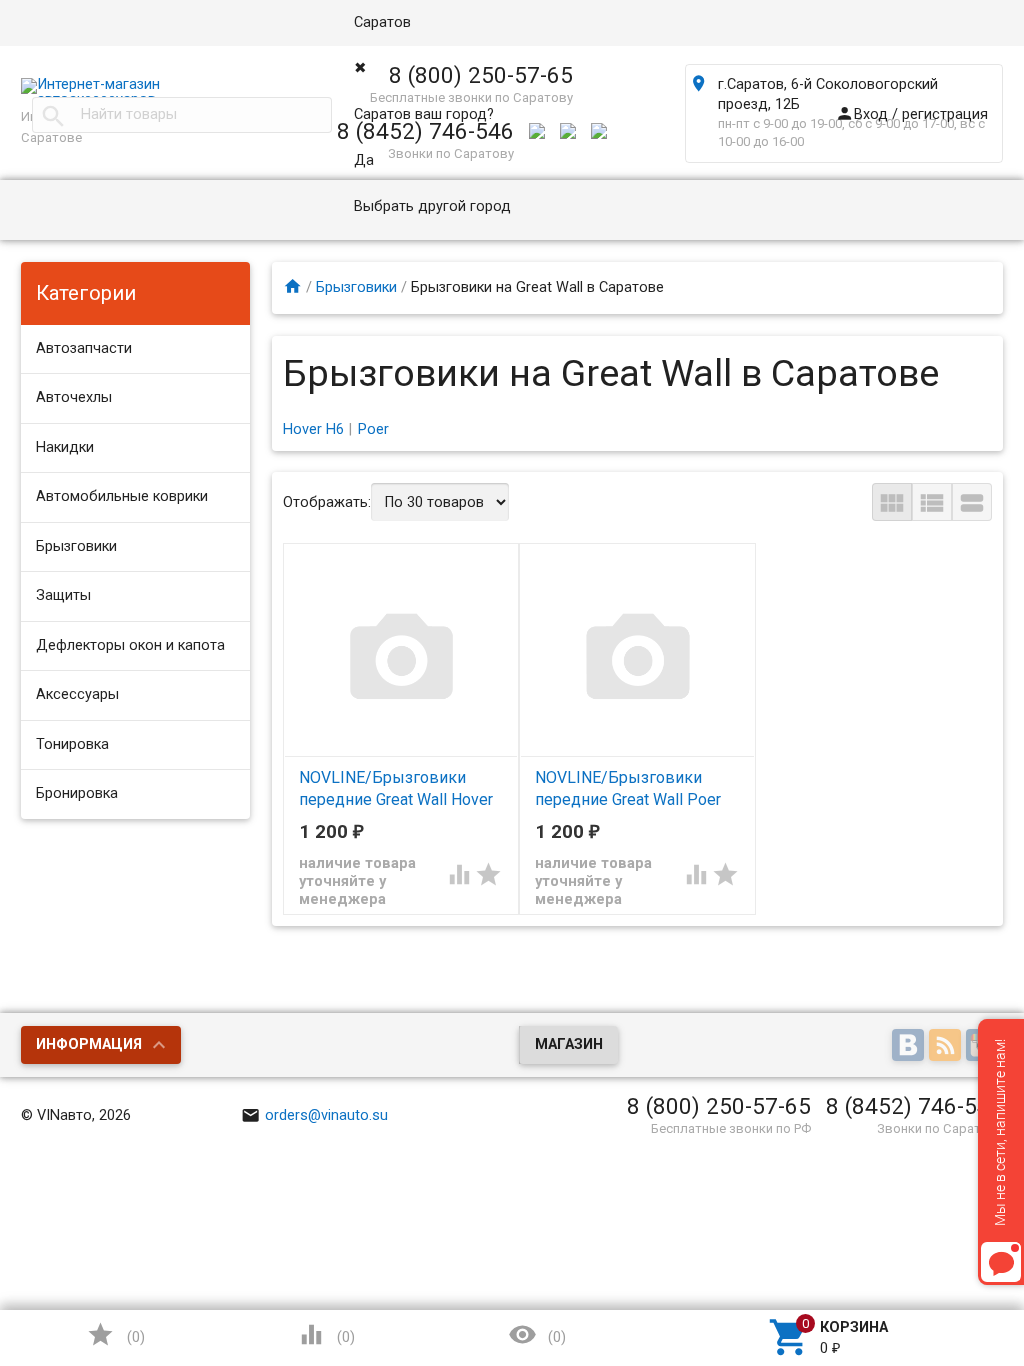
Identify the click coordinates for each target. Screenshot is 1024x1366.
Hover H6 (313, 429)
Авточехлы (74, 397)
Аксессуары (77, 694)
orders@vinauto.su (315, 1115)
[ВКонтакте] (910, 1047)
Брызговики (76, 546)
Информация (89, 1044)
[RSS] (947, 1047)
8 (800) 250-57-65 (719, 1106)
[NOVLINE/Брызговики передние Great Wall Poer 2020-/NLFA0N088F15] (637, 660)
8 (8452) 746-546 (914, 1106)
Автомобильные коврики (122, 496)
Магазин (569, 1044)
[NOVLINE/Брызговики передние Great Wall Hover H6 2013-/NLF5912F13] (401, 660)
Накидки (65, 447)
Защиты (63, 595)
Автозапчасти (84, 348)
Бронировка (77, 793)
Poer (373, 429)
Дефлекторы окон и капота (130, 645)
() (115, 1334)
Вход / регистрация (911, 113)
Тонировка (72, 744)
